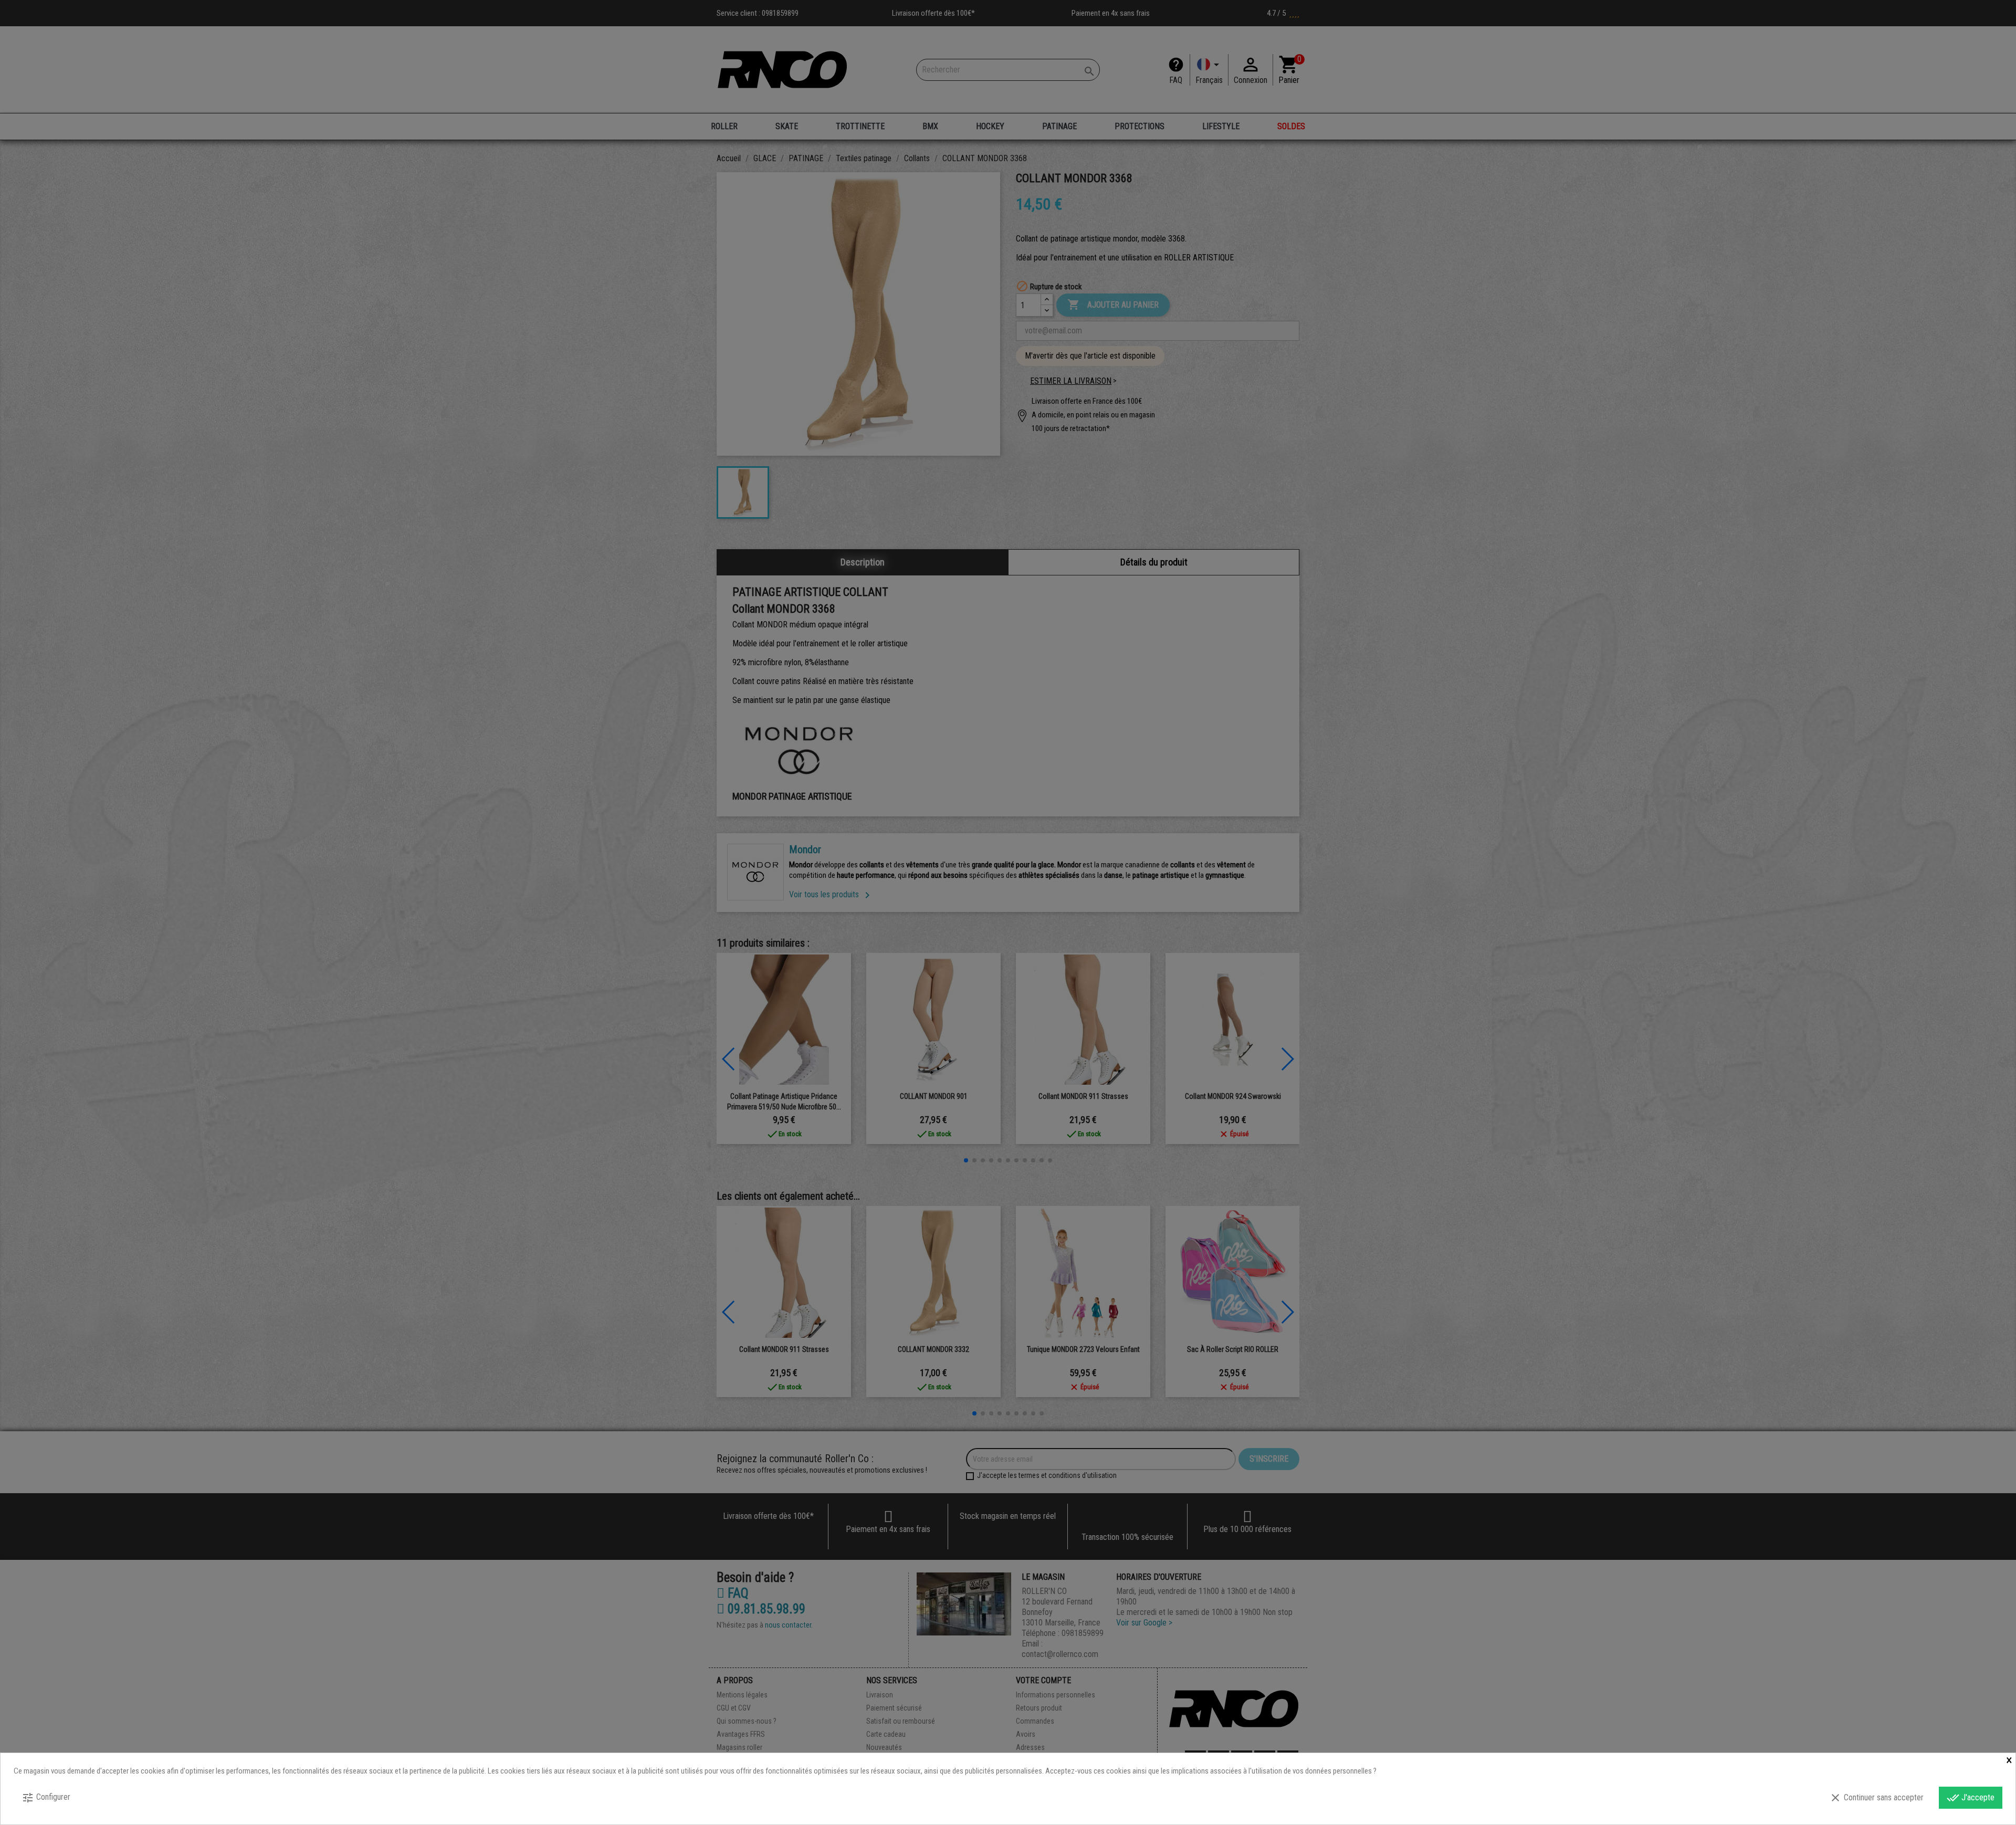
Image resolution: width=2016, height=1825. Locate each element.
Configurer (46, 1798)
